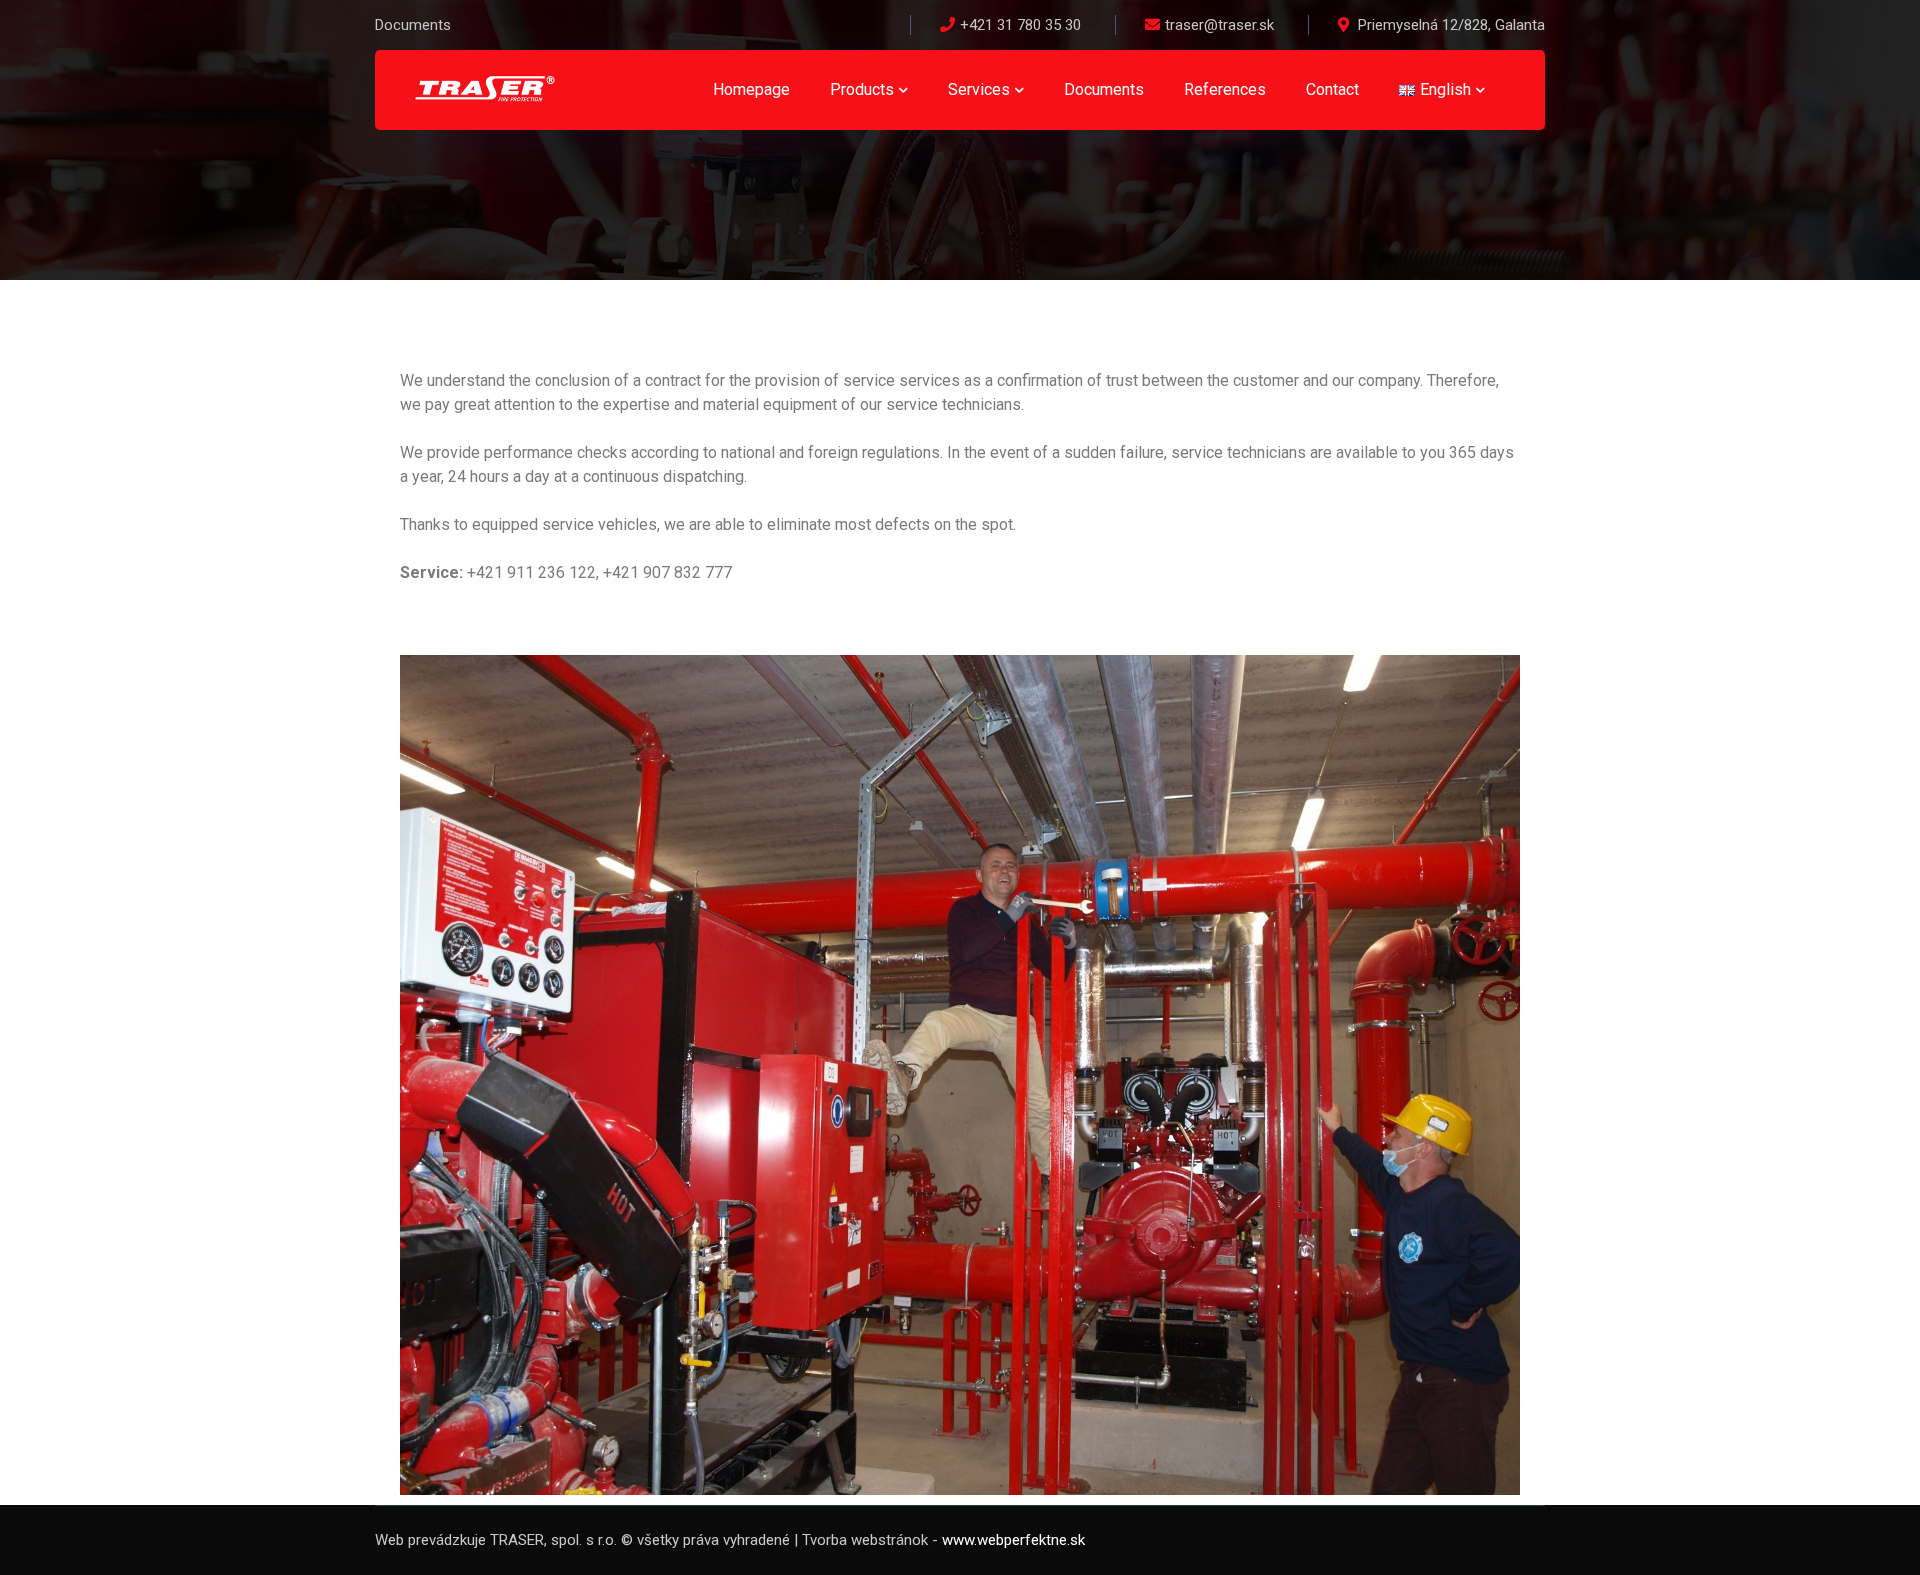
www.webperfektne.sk (1013, 1540)
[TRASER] (485, 88)
